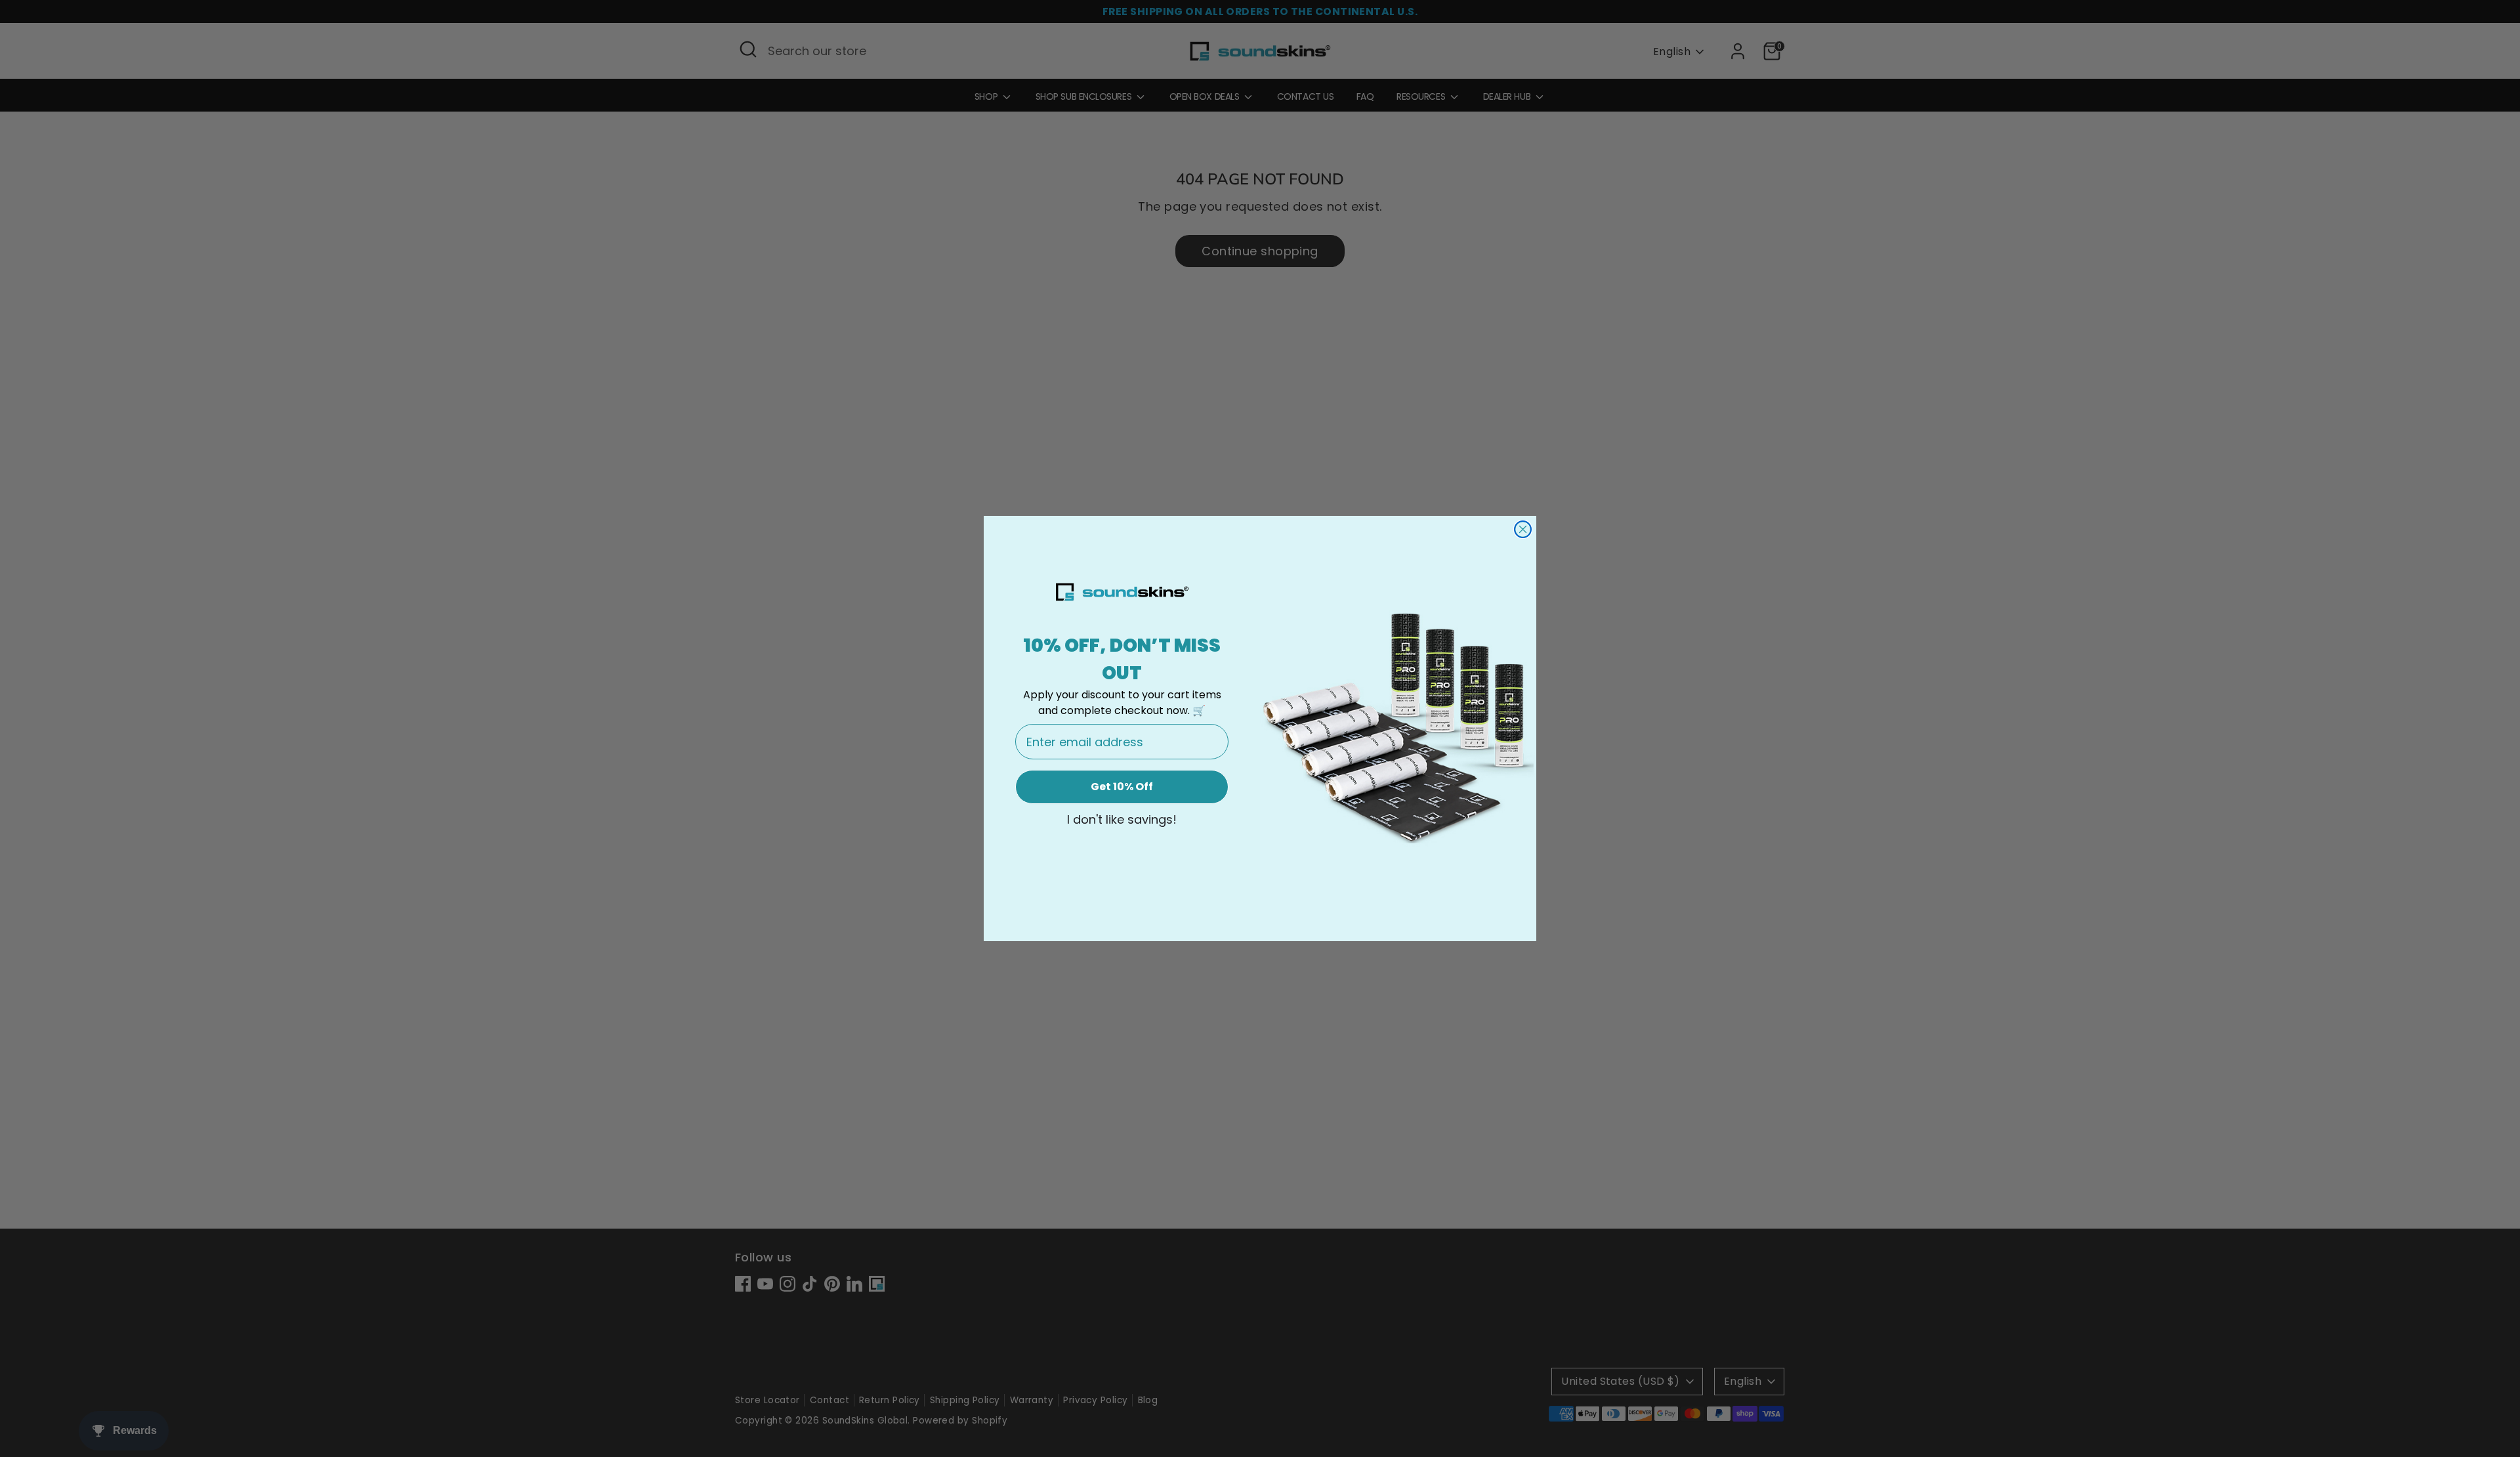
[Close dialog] (1523, 529)
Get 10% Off (1122, 787)
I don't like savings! (1122, 820)
